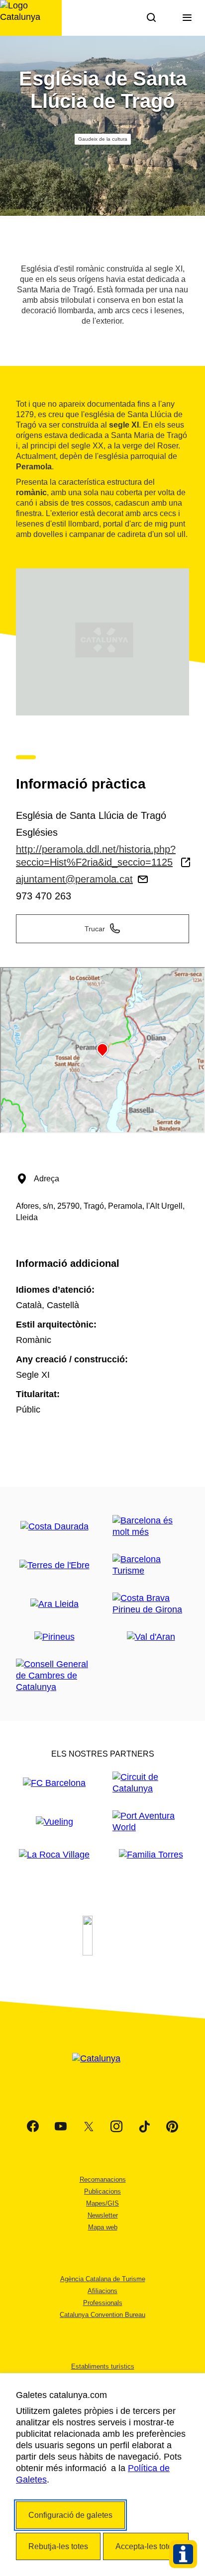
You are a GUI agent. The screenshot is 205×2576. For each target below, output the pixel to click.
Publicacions (102, 2191)
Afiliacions (102, 2291)
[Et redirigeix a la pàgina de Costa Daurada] (54, 1527)
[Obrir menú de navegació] (187, 18)
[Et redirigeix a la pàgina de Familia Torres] (151, 1855)
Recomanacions (103, 2179)
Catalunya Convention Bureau (102, 2315)
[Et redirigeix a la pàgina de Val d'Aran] (151, 1637)
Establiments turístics (103, 2366)
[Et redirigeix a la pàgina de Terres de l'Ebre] (54, 1565)
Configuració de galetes (70, 2515)
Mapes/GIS (102, 2203)
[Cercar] (151, 18)
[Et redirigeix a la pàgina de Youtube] (61, 2127)
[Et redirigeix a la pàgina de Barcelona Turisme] (151, 1565)
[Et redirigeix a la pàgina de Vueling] (54, 1822)
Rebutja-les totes (58, 2546)
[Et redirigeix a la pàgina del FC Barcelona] (54, 1783)
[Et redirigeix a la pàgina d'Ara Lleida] (54, 1604)
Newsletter (103, 2215)
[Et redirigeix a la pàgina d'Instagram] (116, 2127)
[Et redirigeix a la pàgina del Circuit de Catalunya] (151, 1783)
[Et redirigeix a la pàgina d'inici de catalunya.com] (102, 2071)
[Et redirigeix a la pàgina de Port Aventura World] (151, 1822)
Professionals (103, 2303)
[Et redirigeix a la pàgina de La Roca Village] (54, 1855)
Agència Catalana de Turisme (103, 2279)
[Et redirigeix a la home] (31, 18)
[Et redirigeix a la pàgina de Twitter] (89, 2127)
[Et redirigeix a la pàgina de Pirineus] (54, 1637)
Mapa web (103, 2227)
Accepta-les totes (146, 2546)
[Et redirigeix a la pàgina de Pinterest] (172, 2127)
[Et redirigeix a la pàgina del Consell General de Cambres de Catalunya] (54, 1676)
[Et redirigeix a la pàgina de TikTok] (144, 2127)
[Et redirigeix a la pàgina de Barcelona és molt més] (151, 1526)
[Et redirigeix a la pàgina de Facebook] (33, 2127)
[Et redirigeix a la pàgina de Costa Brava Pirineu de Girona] (151, 1604)
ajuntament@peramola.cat (74, 879)
